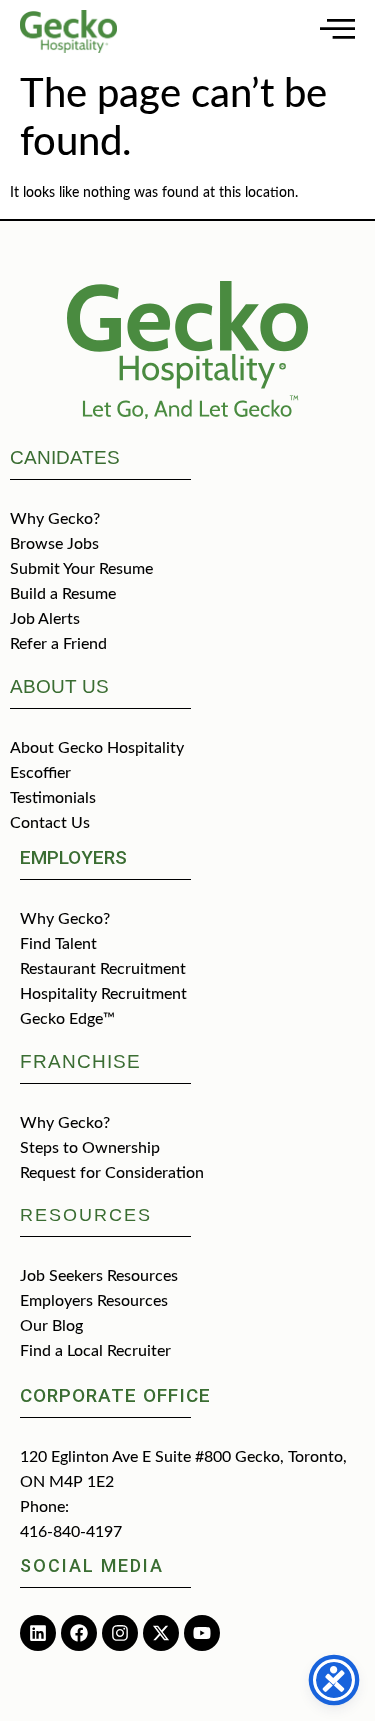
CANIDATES (65, 457)
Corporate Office (115, 1395)
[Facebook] (79, 1633)
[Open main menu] (337, 28)
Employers (73, 857)
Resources (86, 1215)
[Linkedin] (38, 1633)
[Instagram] (120, 1633)
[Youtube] (202, 1633)
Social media (92, 1565)
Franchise (80, 1061)
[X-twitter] (161, 1633)
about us (59, 686)
